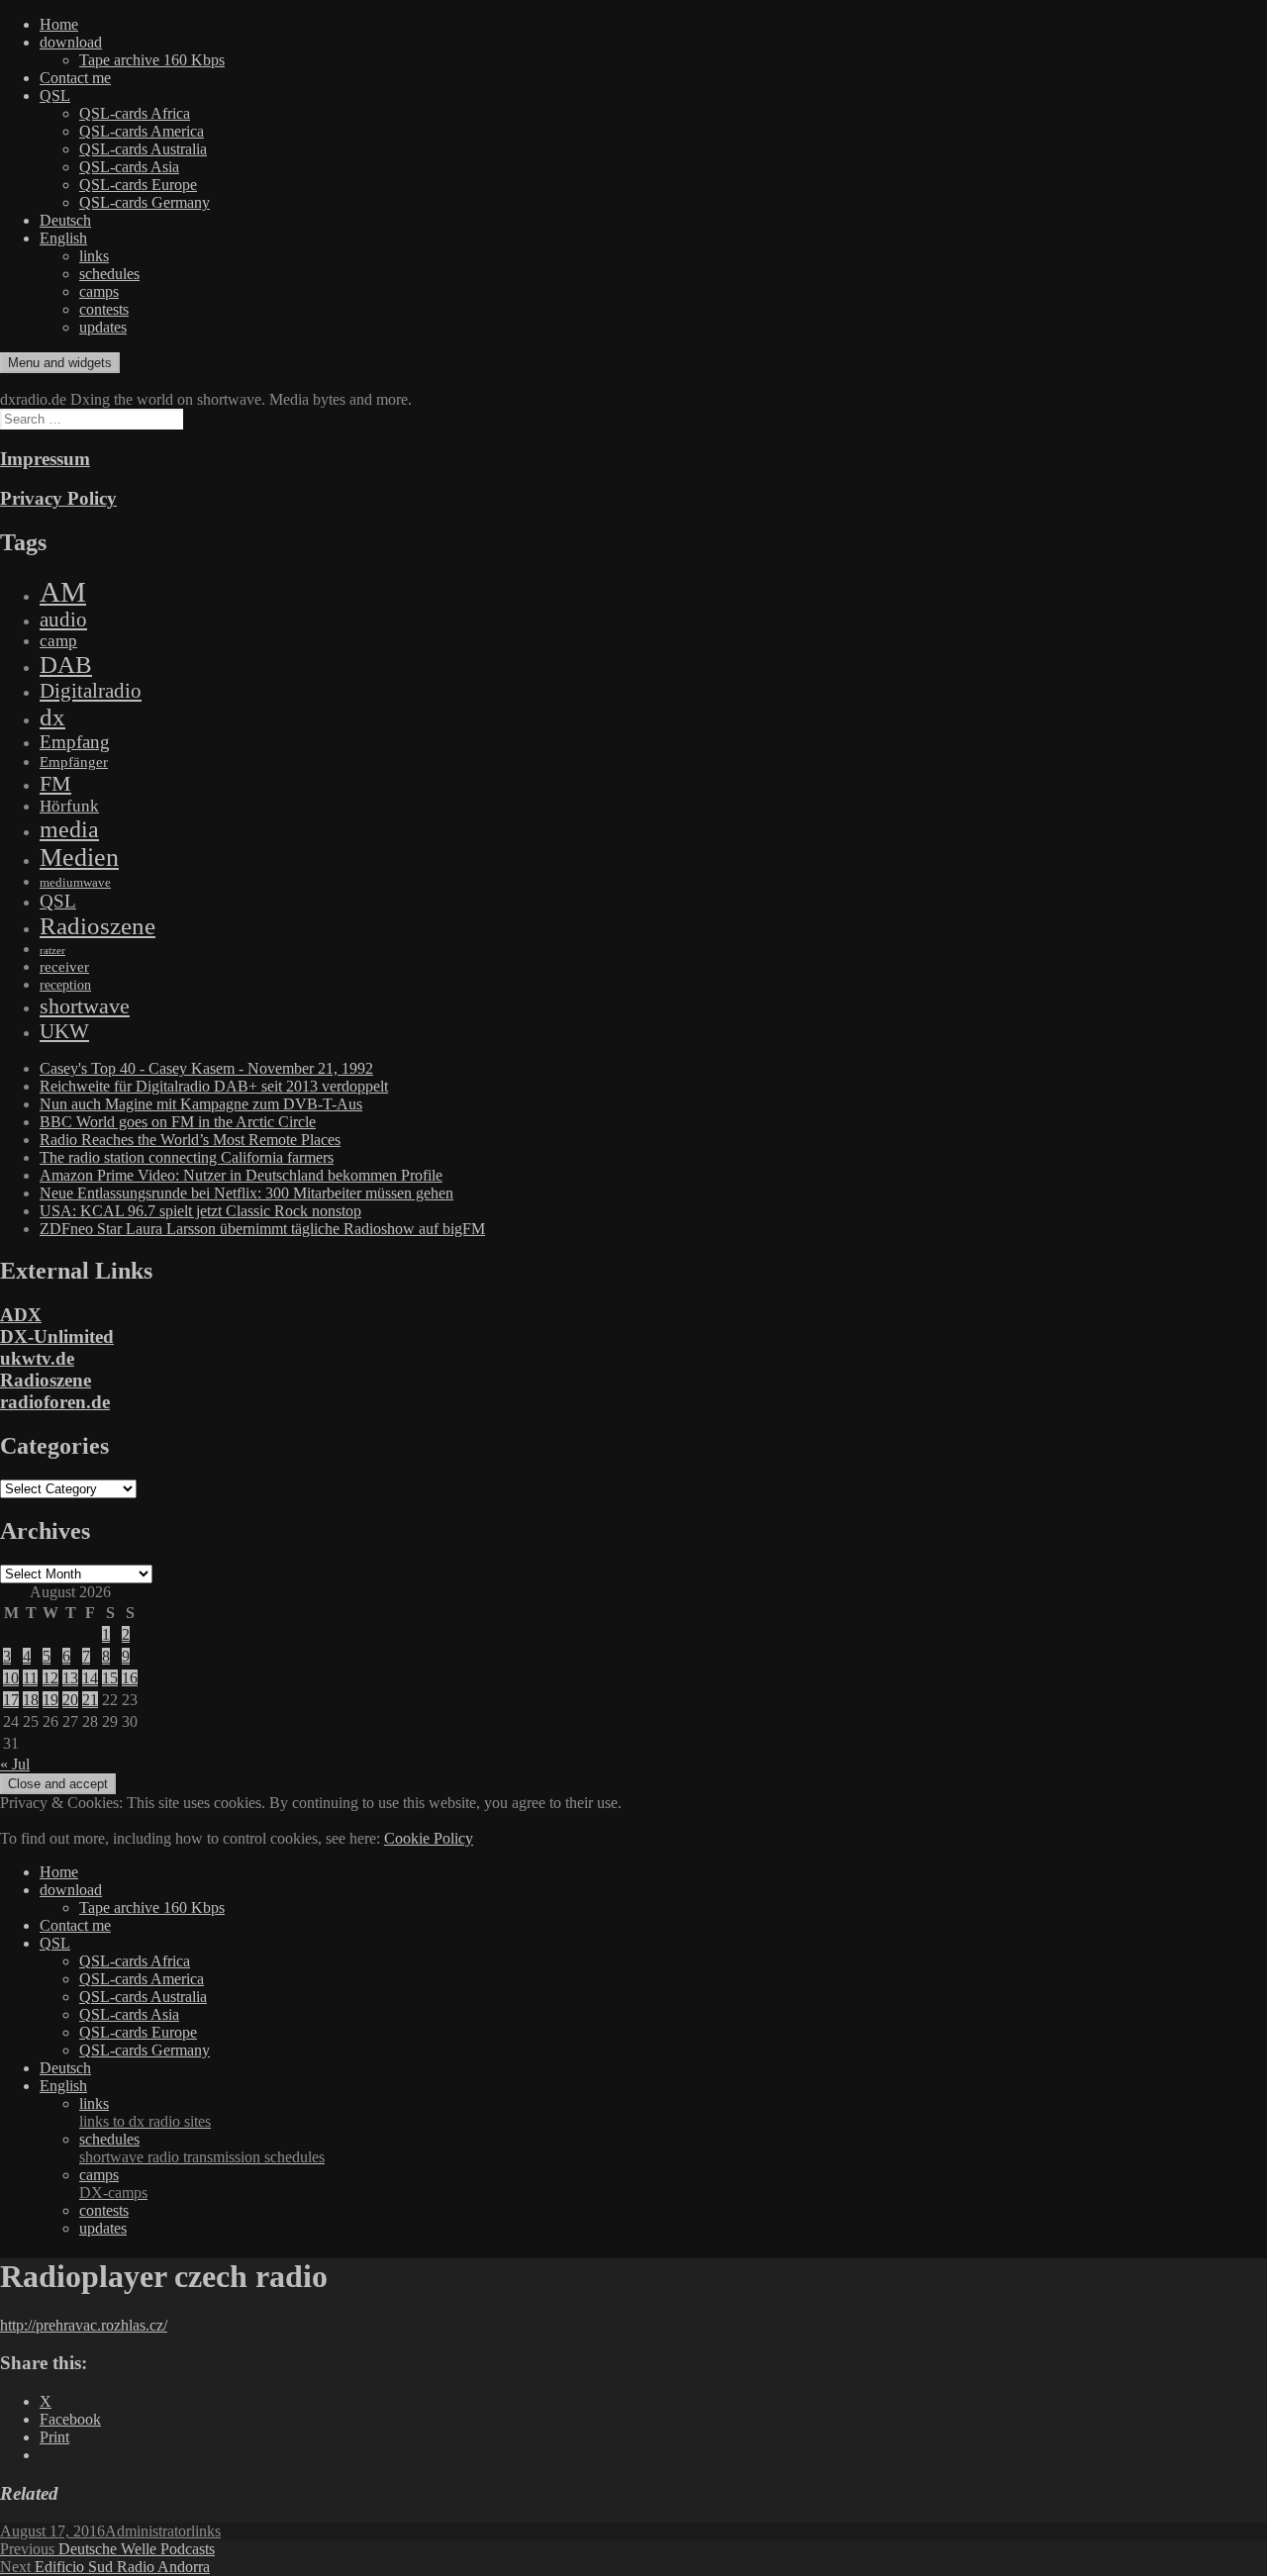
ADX (21, 1315)
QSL (55, 95)
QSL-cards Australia (143, 149)
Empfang (75, 742)
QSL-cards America (142, 131)
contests (104, 309)
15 (110, 1678)
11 (30, 1678)
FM (55, 783)
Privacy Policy (58, 498)
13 (70, 1678)
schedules (109, 274)
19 (50, 1700)
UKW (64, 1031)
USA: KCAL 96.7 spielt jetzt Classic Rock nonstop (200, 1211)
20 (70, 1700)
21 (90, 1700)
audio (63, 620)
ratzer (52, 951)
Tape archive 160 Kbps (152, 60)
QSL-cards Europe (138, 185)
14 (90, 1678)
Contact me (75, 78)
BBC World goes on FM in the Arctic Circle (178, 1122)
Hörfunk (69, 806)
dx (52, 717)
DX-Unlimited (57, 1336)
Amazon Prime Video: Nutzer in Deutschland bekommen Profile (241, 1175)
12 (50, 1678)
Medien (79, 858)
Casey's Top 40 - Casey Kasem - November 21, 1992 (206, 1068)
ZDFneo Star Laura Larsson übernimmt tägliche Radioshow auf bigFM (262, 1229)
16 (130, 1678)
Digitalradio (91, 691)
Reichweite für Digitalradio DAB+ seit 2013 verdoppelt (214, 1086)
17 (11, 1700)
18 (31, 1700)
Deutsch (65, 220)
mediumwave (75, 882)
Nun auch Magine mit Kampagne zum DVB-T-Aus (201, 1104)
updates (103, 327)
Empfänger (74, 762)
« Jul (15, 1764)
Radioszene (97, 926)
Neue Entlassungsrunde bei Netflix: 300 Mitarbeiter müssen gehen (246, 1193)
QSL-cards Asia (129, 167)
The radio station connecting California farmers (187, 1157)
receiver (64, 967)
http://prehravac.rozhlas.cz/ (84, 2325)
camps (99, 291)
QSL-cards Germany (145, 202)
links (94, 256)
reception (65, 985)
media (69, 829)
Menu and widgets (60, 363)
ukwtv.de (37, 1358)
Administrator (148, 2531)
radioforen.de (55, 1402)
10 (11, 1678)
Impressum (45, 459)
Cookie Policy (429, 1838)
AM (63, 592)
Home (59, 24)
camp (58, 641)
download (71, 42)
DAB (66, 665)
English (63, 238)
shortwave (85, 1006)
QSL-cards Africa (135, 113)
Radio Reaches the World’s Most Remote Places (190, 1140)
